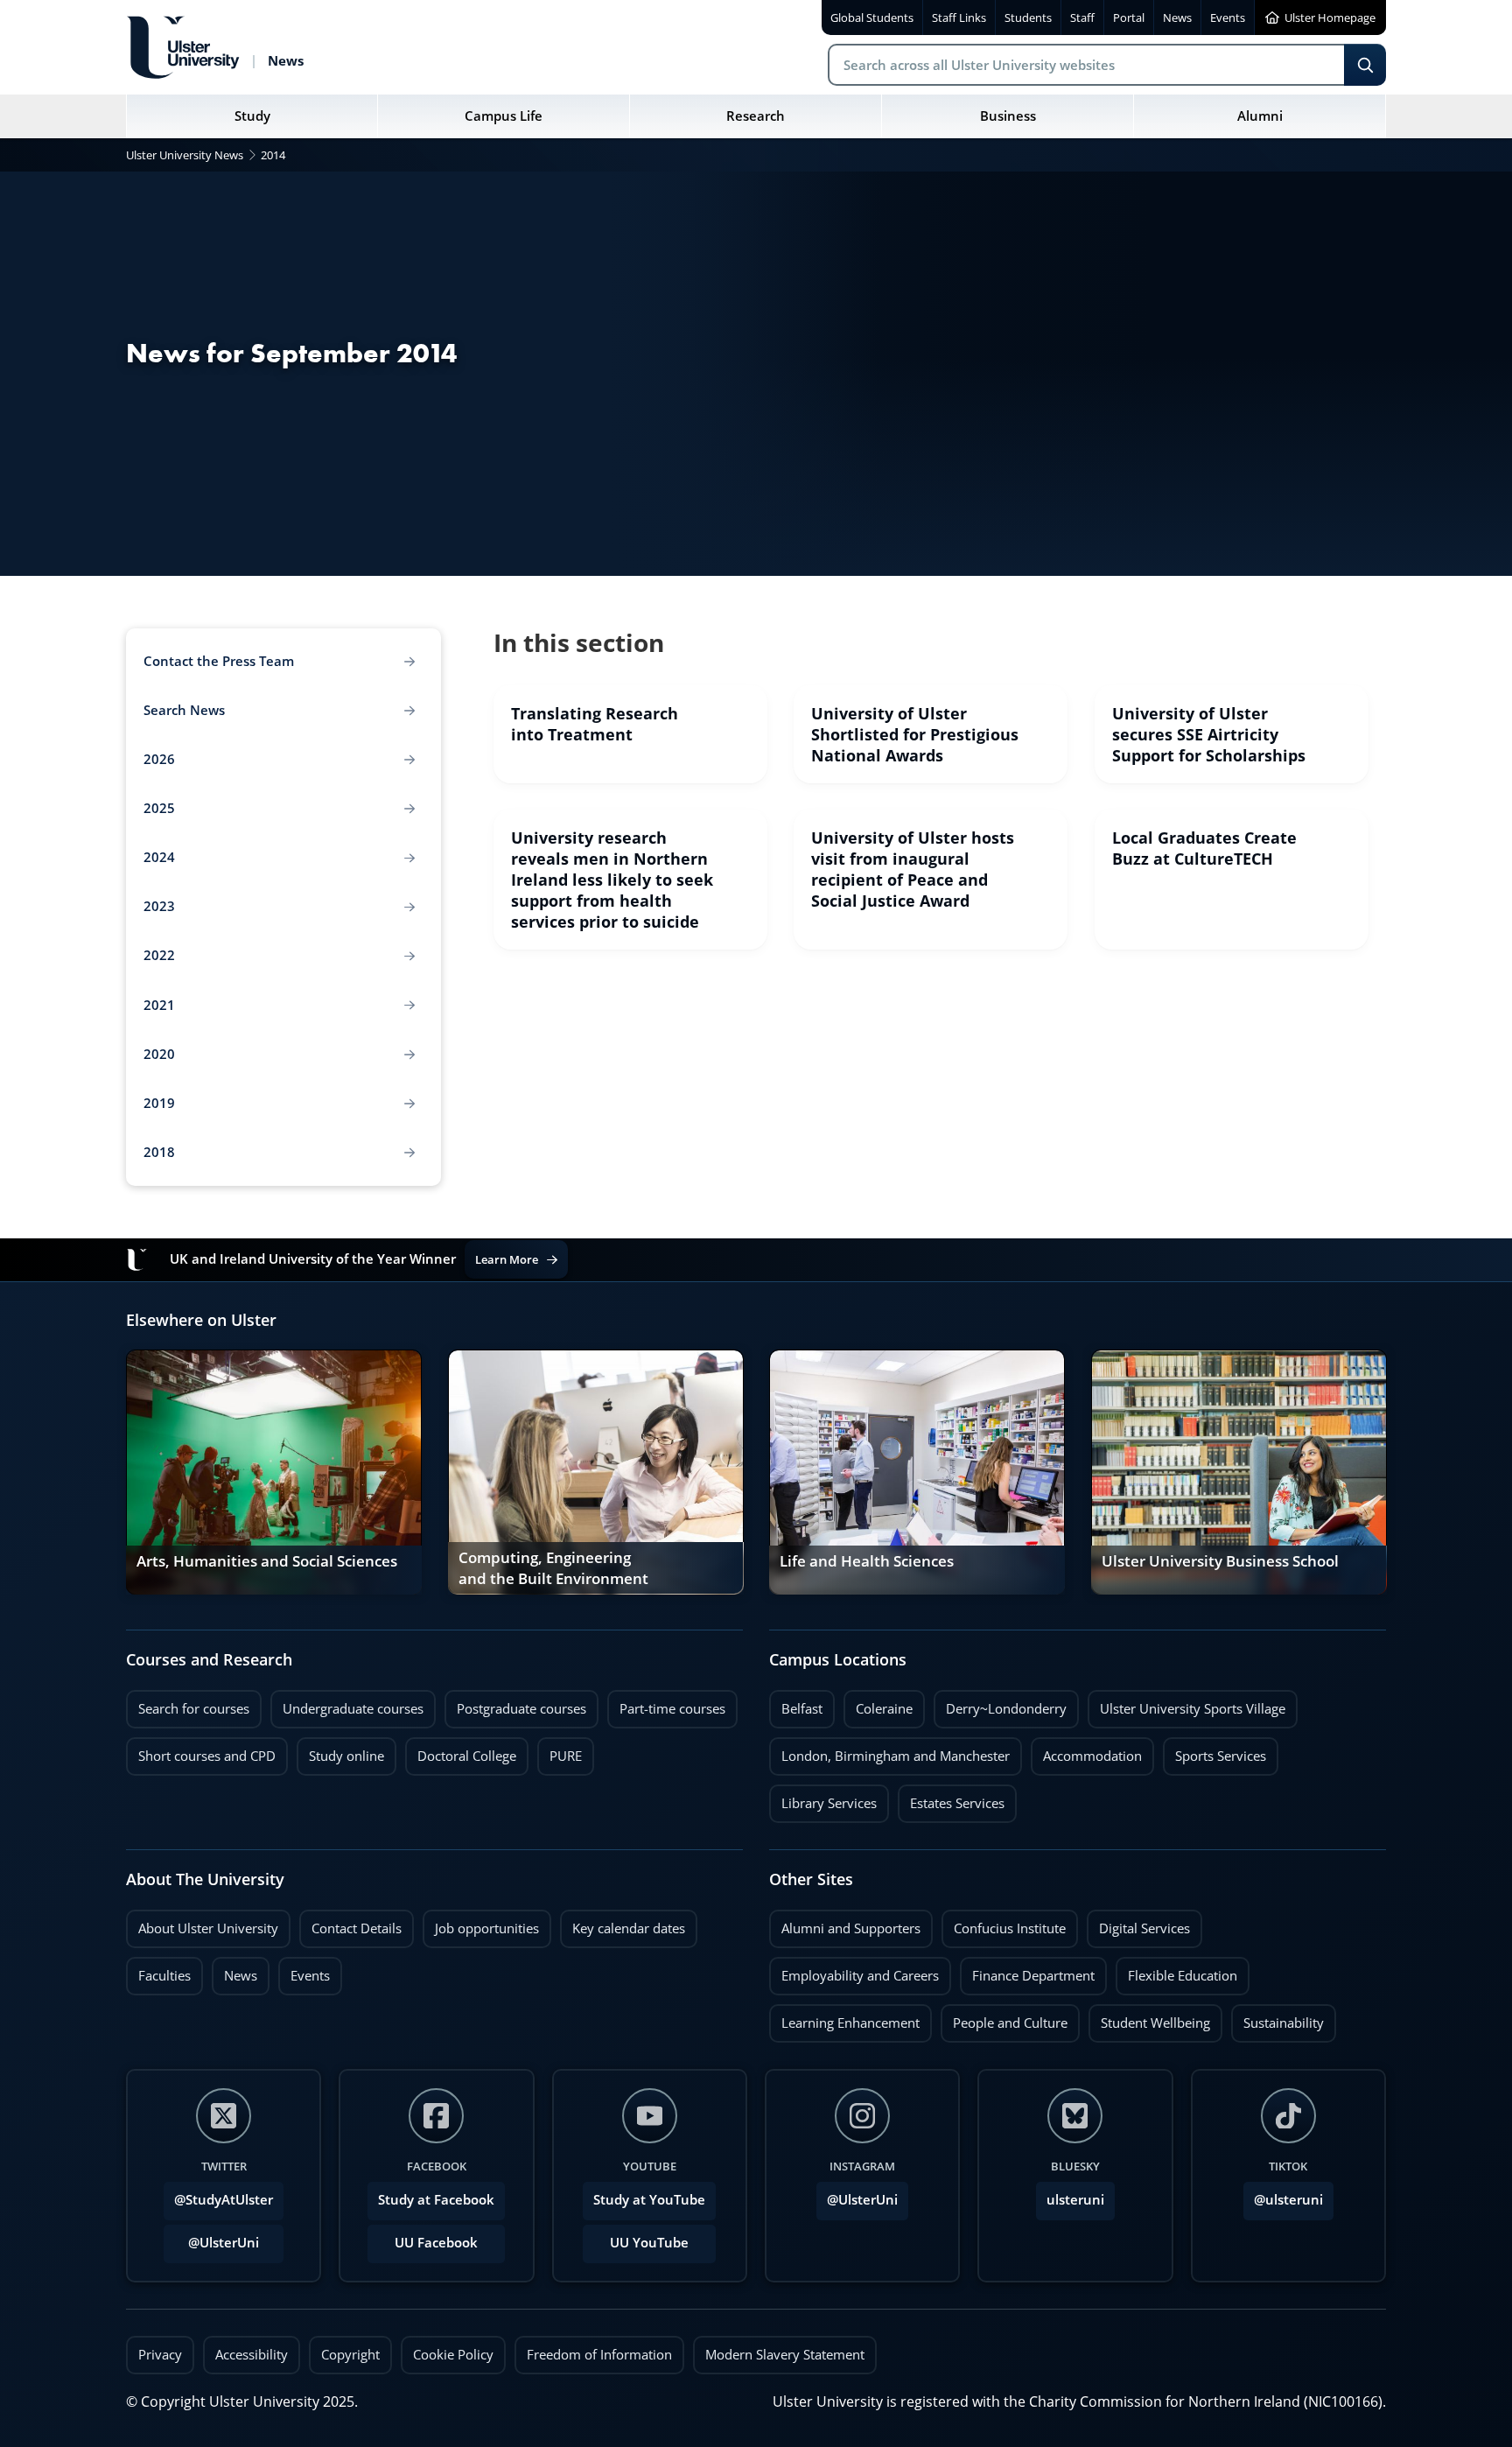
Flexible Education (1176, 1971)
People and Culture (1004, 2018)
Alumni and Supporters (845, 1924)
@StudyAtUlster (224, 2200)
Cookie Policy (453, 2355)
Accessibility (252, 2355)
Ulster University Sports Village (1193, 1709)
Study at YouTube (649, 2200)
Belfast (796, 1704)
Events (304, 1971)
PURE (566, 1756)
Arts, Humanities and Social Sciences (267, 1561)
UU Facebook (436, 2243)
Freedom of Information (599, 2355)
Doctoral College (461, 1751)
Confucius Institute (1004, 1924)
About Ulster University (208, 1928)
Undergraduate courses (347, 1704)
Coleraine (878, 1704)
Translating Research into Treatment (595, 724)
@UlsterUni (211, 2238)
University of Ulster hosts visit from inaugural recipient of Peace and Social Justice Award (913, 869)
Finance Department (1027, 1971)
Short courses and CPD (201, 1751)
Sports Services (1214, 1751)
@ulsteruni (1283, 2195)
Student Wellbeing (1149, 2018)
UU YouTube (649, 2243)
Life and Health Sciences (867, 1561)
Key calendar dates (629, 1928)
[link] (630, 734)
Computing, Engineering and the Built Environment (553, 1569)
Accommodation (1086, 1751)
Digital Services (1138, 1924)
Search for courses (194, 1709)
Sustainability (1277, 2018)
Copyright (350, 2355)
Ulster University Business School (1220, 1561)
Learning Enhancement (844, 2018)
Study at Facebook (436, 2200)
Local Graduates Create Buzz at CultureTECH (1204, 848)
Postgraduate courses (515, 1704)
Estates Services (951, 1798)
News (234, 1971)
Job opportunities (487, 1928)
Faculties (164, 1976)
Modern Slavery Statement (785, 2355)
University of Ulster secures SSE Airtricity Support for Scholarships (1209, 734)
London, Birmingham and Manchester (896, 1756)
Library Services (823, 1798)
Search (1365, 65)
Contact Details (357, 1928)
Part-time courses (666, 1704)
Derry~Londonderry (1000, 1704)
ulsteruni (1075, 2200)
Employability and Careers (854, 1971)
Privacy (160, 2355)
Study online (340, 1751)
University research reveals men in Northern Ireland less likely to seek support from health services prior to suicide (612, 880)
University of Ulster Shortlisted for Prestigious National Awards (915, 734)
